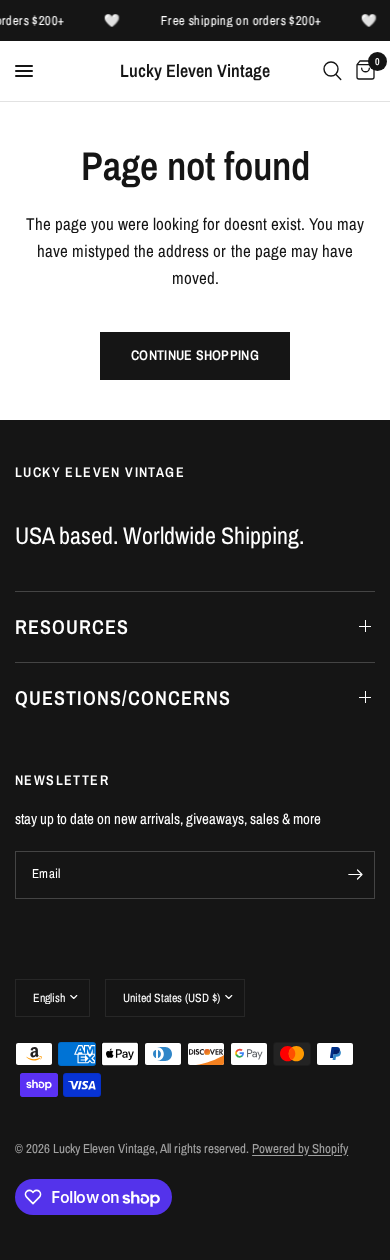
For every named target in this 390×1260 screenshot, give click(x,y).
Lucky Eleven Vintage (195, 71)
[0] (362, 71)
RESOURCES (72, 626)
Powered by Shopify (300, 1148)
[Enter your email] (355, 875)
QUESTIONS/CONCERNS (123, 697)
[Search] (332, 71)
